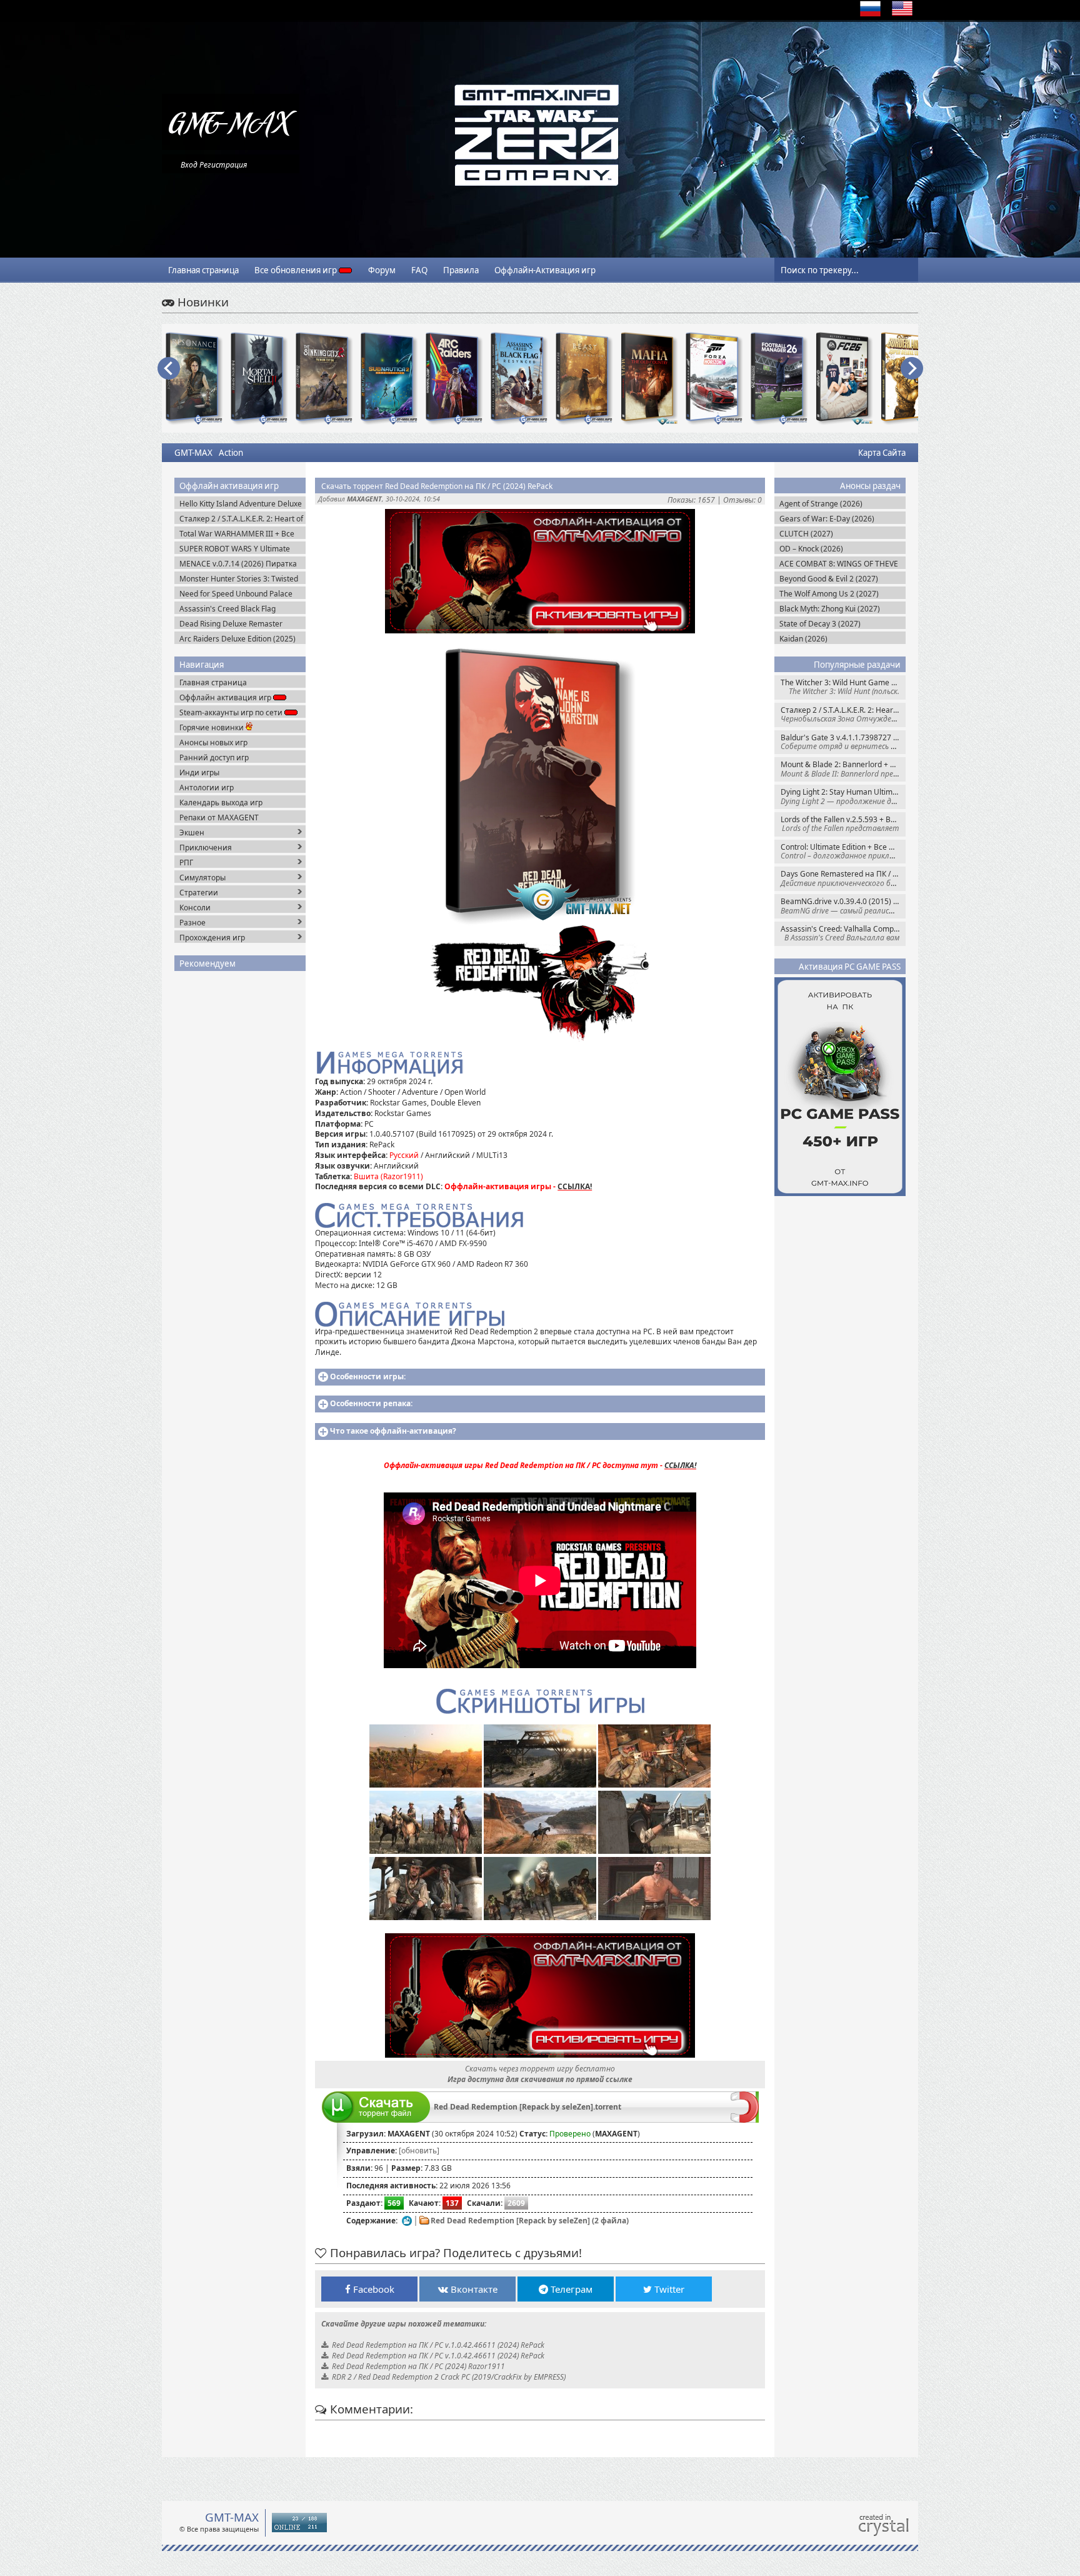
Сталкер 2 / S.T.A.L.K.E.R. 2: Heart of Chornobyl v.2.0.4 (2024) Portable (843, 714)
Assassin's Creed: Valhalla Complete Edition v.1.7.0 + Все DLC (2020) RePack (843, 933)
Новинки (202, 302)
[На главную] (231, 147)
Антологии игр (207, 787)
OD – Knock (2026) (811, 549)
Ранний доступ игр (214, 757)
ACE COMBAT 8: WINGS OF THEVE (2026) (839, 564)
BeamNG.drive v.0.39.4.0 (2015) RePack (843, 906)
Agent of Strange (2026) (821, 504)
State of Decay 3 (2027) (820, 624)
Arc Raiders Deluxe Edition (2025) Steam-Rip (237, 639)
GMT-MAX (193, 453)
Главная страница (203, 270)
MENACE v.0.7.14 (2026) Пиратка (238, 564)
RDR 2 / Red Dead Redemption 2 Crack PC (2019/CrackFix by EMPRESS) (449, 2377)
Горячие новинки (212, 727)
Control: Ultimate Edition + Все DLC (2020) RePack (843, 851)
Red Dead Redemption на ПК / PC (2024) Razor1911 (418, 2366)
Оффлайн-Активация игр (545, 270)
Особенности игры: (368, 1376)
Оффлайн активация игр (226, 697)
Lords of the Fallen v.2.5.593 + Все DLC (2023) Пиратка (843, 824)
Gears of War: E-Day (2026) (827, 519)
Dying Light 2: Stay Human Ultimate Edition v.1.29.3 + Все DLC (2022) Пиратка (843, 796)
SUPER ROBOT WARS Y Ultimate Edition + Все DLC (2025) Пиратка (239, 549)
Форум (382, 270)
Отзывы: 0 (742, 500)
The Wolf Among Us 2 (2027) (829, 594)
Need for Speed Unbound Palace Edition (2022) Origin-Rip (236, 594)
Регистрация (223, 165)
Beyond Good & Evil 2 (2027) (829, 579)
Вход (189, 165)
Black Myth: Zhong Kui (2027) (830, 609)
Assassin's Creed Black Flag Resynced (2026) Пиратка (227, 609)
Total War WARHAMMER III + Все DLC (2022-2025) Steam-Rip (237, 534)
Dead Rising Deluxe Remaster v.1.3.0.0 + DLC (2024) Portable (233, 624)
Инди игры (199, 772)
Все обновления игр (297, 270)
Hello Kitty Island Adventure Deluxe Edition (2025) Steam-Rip (241, 504)
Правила (461, 270)
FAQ (419, 270)
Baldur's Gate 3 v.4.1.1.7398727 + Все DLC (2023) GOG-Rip (843, 742)
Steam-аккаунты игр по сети (232, 712)
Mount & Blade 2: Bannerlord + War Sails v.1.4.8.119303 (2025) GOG (843, 769)
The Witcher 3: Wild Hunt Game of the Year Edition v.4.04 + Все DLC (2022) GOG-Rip (843, 687)
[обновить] (419, 2151)
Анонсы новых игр (213, 742)
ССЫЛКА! (575, 1186)
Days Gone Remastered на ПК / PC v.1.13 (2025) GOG (843, 878)
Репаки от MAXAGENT (219, 818)
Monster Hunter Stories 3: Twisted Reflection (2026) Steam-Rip (239, 579)
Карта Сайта (882, 453)
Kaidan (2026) (803, 639)
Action (231, 453)
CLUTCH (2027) (806, 534)
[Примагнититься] (745, 2120)
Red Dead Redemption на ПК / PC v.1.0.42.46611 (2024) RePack (438, 2345)
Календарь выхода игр (221, 802)
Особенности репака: (371, 1403)
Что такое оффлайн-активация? (393, 1431)
